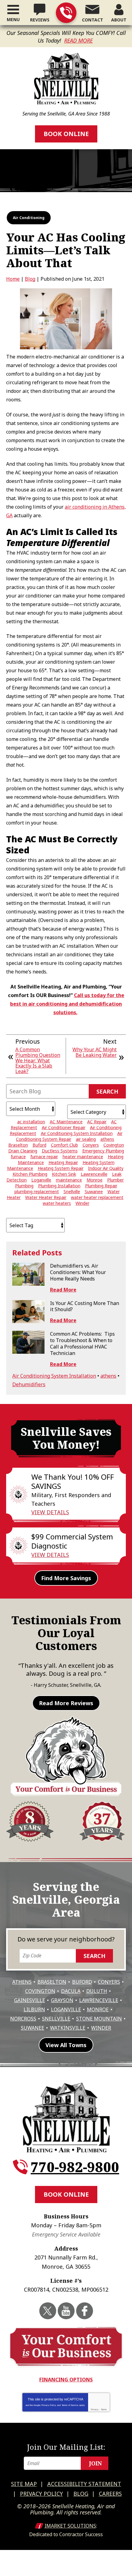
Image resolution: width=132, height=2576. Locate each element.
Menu (13, 19)
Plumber (115, 1180)
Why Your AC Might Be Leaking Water (95, 1052)
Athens (22, 1982)
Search (107, 1091)
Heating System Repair (61, 1168)
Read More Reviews (66, 1703)
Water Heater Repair (46, 1197)
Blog (30, 279)
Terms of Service (70, 2405)
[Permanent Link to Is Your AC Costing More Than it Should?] (28, 1312)
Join (95, 2463)
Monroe (95, 1180)
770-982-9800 (66, 13)
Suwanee (94, 1191)
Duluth (97, 1991)
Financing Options (66, 2380)
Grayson (62, 2000)
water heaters (57, 1203)
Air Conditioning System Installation (77, 1133)
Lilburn (34, 2009)
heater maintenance (83, 1157)
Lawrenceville (94, 1174)
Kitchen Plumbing (30, 1174)
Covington (114, 1145)
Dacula (71, 1991)
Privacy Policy (49, 2405)
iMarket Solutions (70, 2526)
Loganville (41, 1180)
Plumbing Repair (101, 1186)
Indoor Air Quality (106, 1168)
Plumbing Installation (59, 1186)
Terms (104, 2409)
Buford (39, 1145)
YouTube (66, 2311)
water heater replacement (97, 1197)
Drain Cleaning (23, 1151)
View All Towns (66, 2045)
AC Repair (97, 1122)
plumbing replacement (37, 1191)
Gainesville (30, 2000)
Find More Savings (66, 1578)
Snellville (72, 1191)
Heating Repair (63, 1162)
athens (107, 1139)
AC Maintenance (66, 1122)
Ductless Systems (60, 1151)
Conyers (91, 1145)
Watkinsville (68, 2028)
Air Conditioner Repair (64, 1127)
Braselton (18, 1145)
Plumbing (24, 1186)
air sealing (86, 1139)
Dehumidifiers (29, 1384)
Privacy (95, 2409)
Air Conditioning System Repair (69, 1136)
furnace (18, 1157)
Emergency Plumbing (103, 1151)
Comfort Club (64, 1145)
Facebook (85, 2311)
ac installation (31, 1122)
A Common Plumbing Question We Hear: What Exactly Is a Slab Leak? (38, 1060)
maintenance (69, 1180)
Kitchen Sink (64, 1174)
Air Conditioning (29, 218)
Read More (78, 40)
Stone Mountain (99, 2019)
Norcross (23, 2019)
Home (13, 279)
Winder (82, 1203)
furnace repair (44, 1157)
